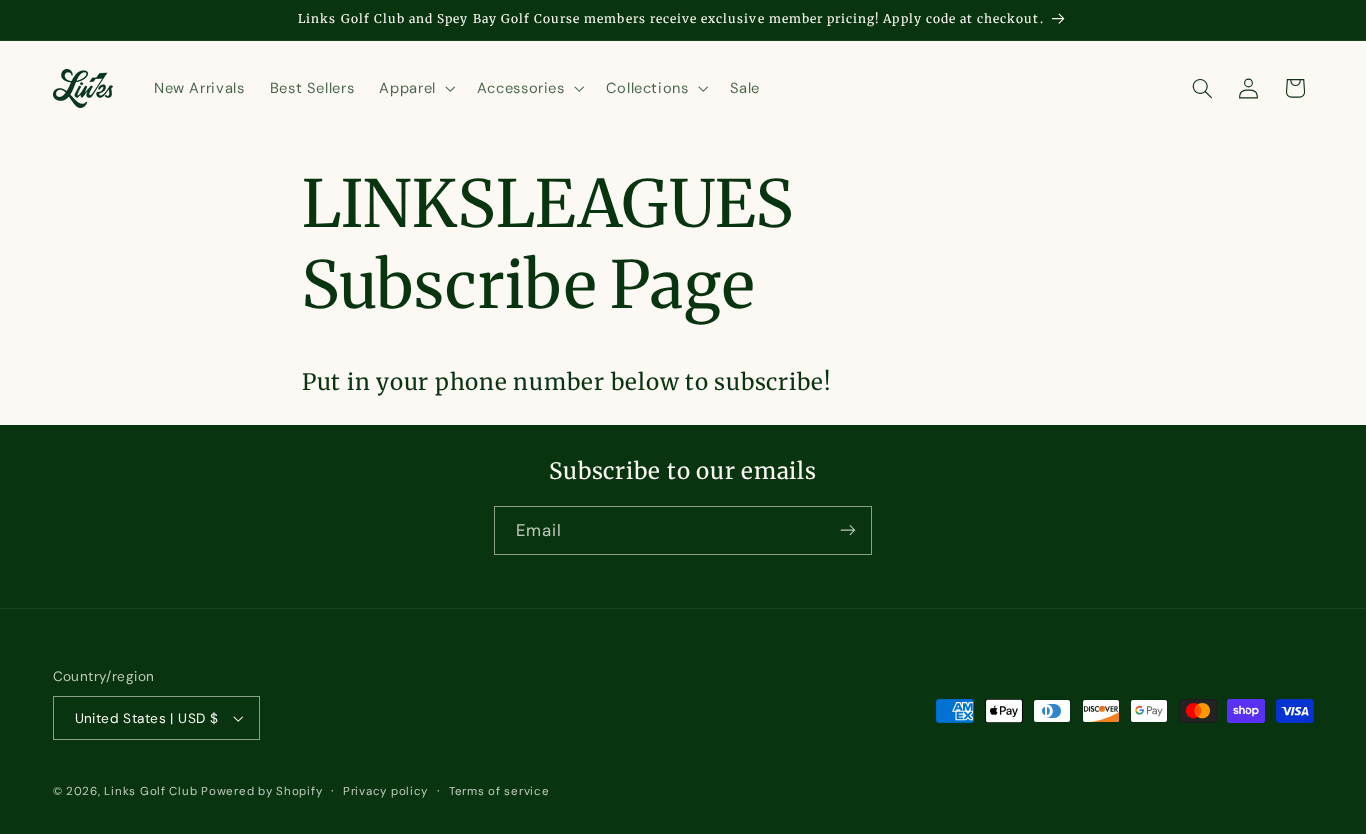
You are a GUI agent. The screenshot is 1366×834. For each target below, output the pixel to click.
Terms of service (499, 791)
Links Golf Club (150, 791)
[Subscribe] (848, 530)
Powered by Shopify (261, 791)
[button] (415, 88)
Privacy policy (385, 791)
